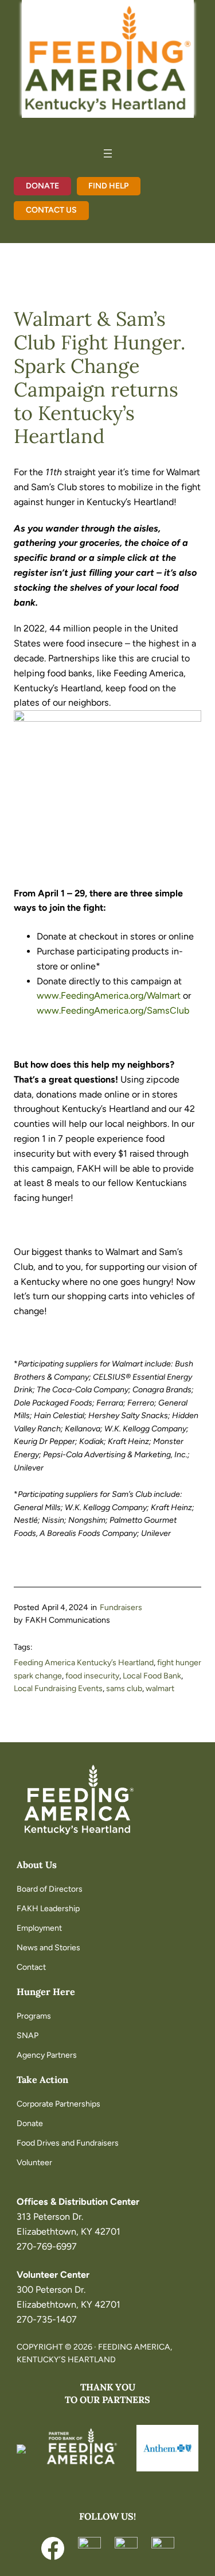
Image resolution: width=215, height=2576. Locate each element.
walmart (160, 1689)
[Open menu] (108, 153)
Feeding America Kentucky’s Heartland (84, 1663)
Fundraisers (121, 1607)
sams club (124, 1689)
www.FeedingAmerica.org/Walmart (109, 996)
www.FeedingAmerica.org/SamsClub (113, 1010)
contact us (51, 210)
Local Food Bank (152, 1676)
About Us (37, 1865)
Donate (42, 186)
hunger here (46, 1992)
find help (108, 186)
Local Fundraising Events (58, 1689)
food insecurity (92, 1676)
